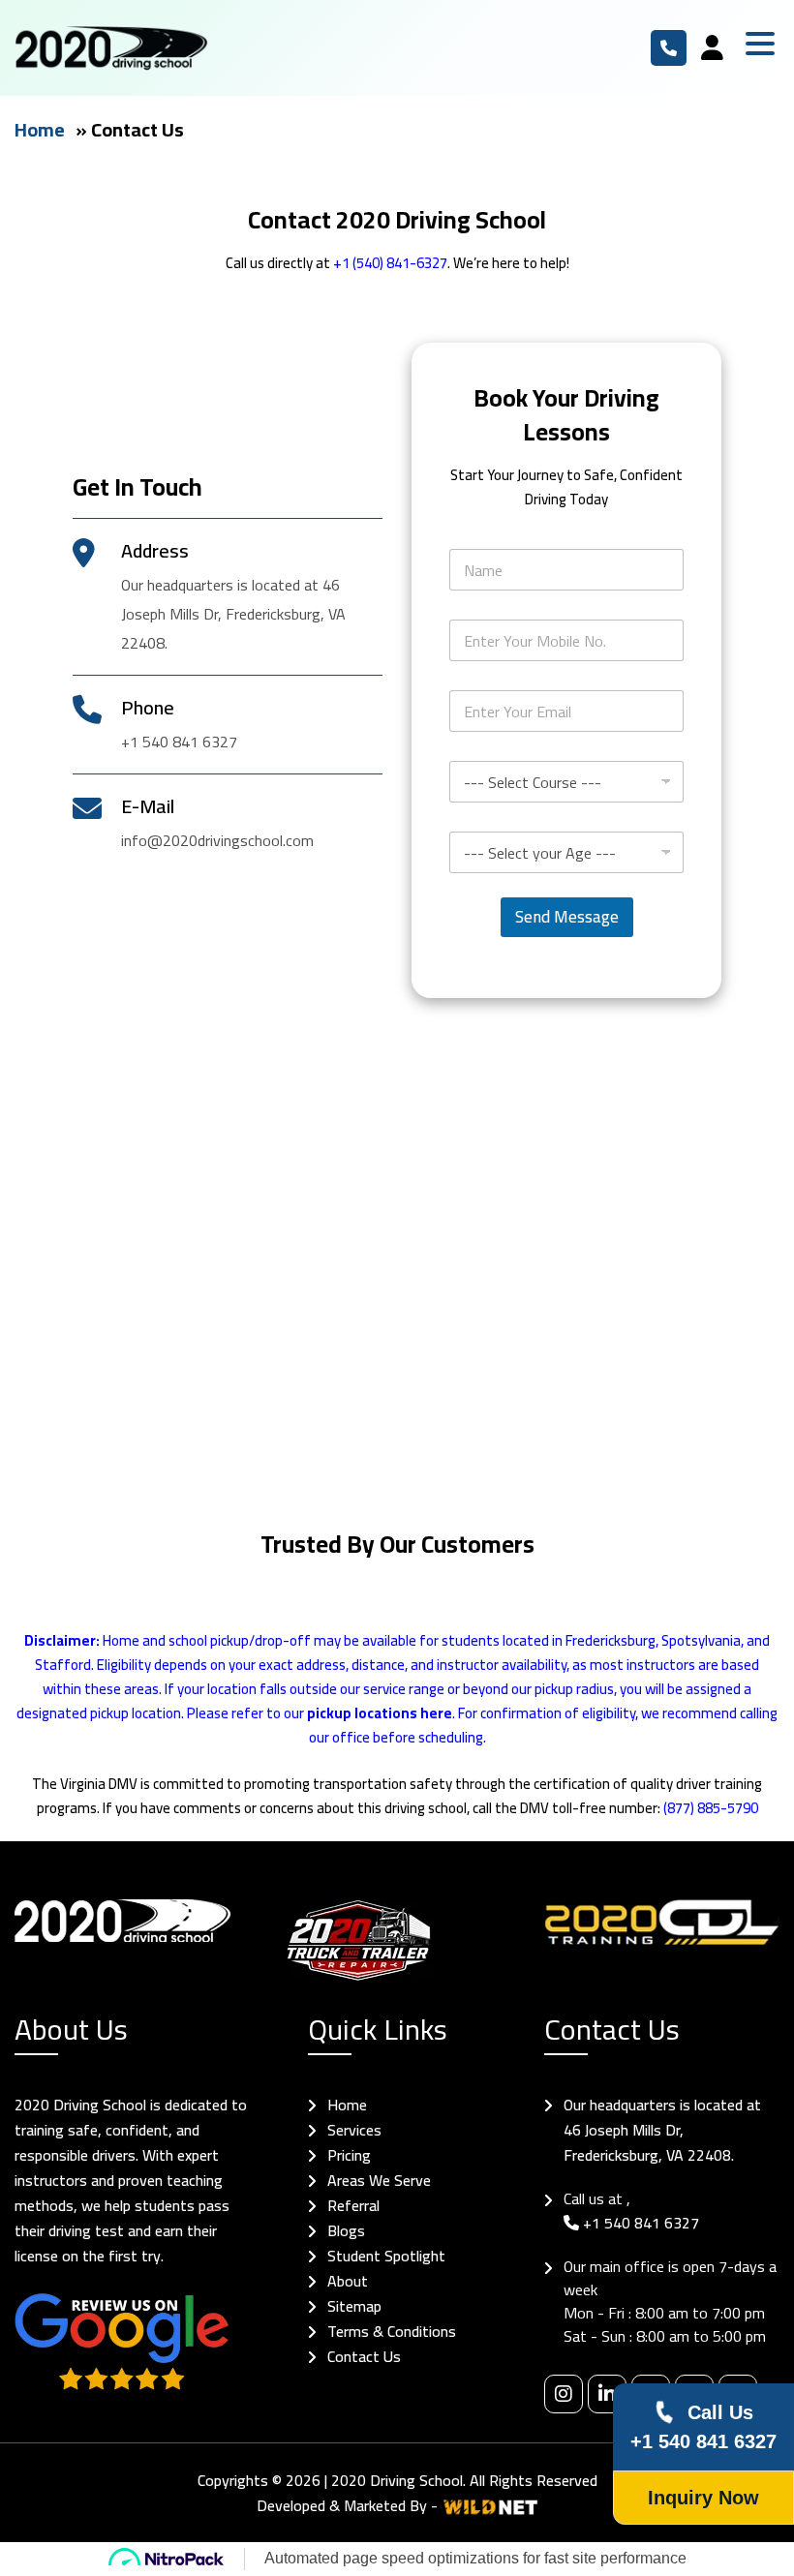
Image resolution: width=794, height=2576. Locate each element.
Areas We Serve (379, 2180)
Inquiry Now (703, 2498)
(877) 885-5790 (711, 1808)
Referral (353, 2205)
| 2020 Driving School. (395, 2480)
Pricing (349, 2155)
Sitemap (354, 2306)
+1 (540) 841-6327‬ (390, 263)
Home (40, 129)
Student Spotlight (386, 2256)
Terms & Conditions (392, 2331)
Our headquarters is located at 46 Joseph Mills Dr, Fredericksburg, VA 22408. (662, 2130)
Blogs (346, 2230)
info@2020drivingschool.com (217, 840)
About (348, 2281)
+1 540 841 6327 (669, 48)
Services (354, 2130)
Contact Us (364, 2356)
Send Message (567, 917)
